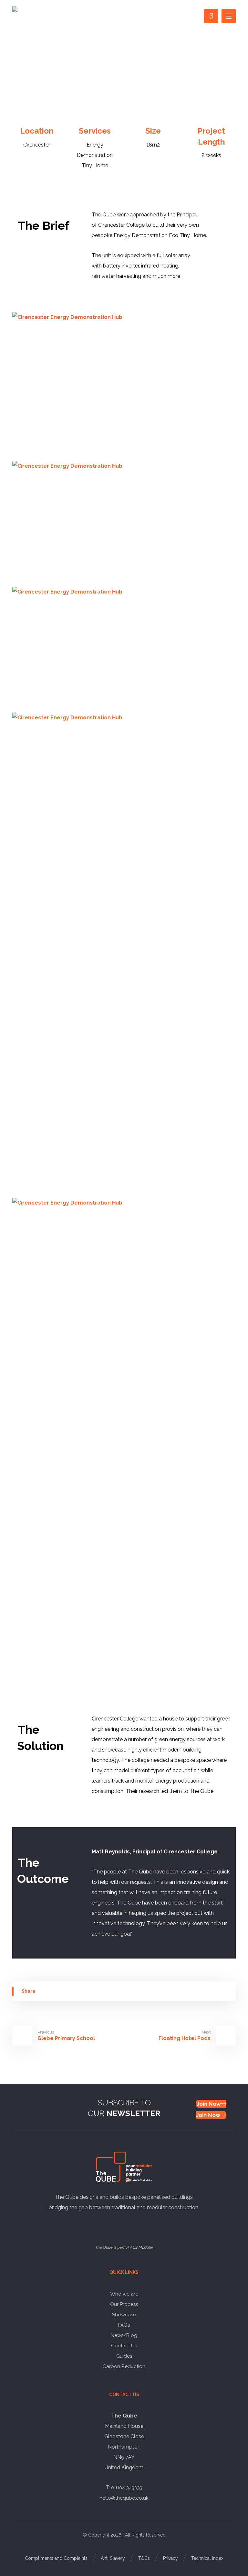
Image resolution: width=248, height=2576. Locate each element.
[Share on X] (98, 1991)
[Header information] (211, 16)
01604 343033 (127, 2488)
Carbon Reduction (124, 2366)
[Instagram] (109, 2227)
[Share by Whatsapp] (175, 1991)
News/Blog (124, 2335)
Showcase (124, 2315)
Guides (124, 2356)
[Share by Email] (213, 1991)
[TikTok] (139, 2227)
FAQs (124, 2325)
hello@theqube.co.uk (124, 2498)
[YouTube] (119, 2227)
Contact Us (124, 2346)
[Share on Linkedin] (136, 1991)
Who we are (124, 2294)
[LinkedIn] (129, 2227)
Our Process (124, 2304)
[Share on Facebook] (60, 1991)
